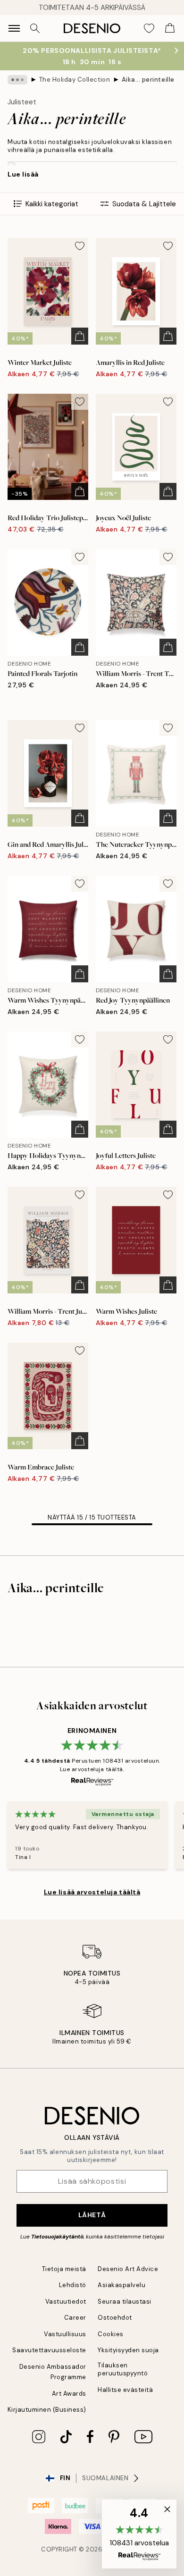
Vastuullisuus (65, 2334)
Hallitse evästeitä (125, 2390)
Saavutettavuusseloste (49, 2350)
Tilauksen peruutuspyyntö (123, 2369)
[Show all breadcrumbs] (17, 80)
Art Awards (69, 2394)
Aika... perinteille (148, 80)
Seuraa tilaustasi (125, 2302)
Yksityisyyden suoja (128, 2350)
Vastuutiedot (66, 2302)
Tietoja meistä (64, 2269)
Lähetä (92, 2215)
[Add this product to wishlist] (80, 246)
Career (75, 2318)
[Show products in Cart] (170, 28)
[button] (139, 2534)
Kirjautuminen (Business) (47, 2410)
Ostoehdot (115, 2318)
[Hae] (35, 28)
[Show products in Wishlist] (149, 28)
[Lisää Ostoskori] (80, 336)
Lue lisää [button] (23, 174)
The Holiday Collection (75, 80)
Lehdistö (73, 2285)
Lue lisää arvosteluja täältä (92, 1892)
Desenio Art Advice (128, 2269)
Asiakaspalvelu (121, 2285)
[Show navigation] (14, 28)
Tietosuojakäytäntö (57, 2237)
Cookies (111, 2334)
